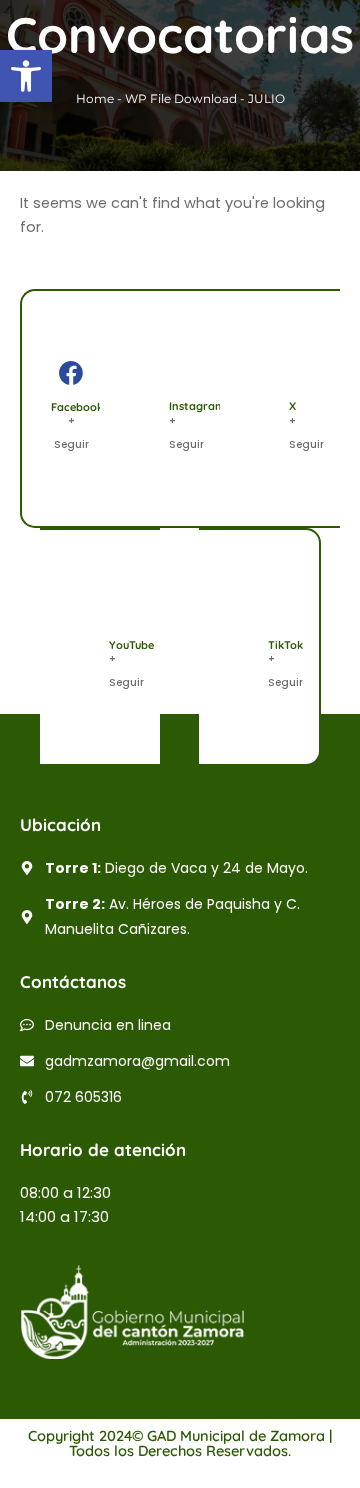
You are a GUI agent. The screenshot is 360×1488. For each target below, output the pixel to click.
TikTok (285, 645)
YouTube (131, 645)
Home (95, 98)
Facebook (77, 407)
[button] (26, 76)
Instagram (197, 406)
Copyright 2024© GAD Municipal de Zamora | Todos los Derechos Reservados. (180, 1443)
